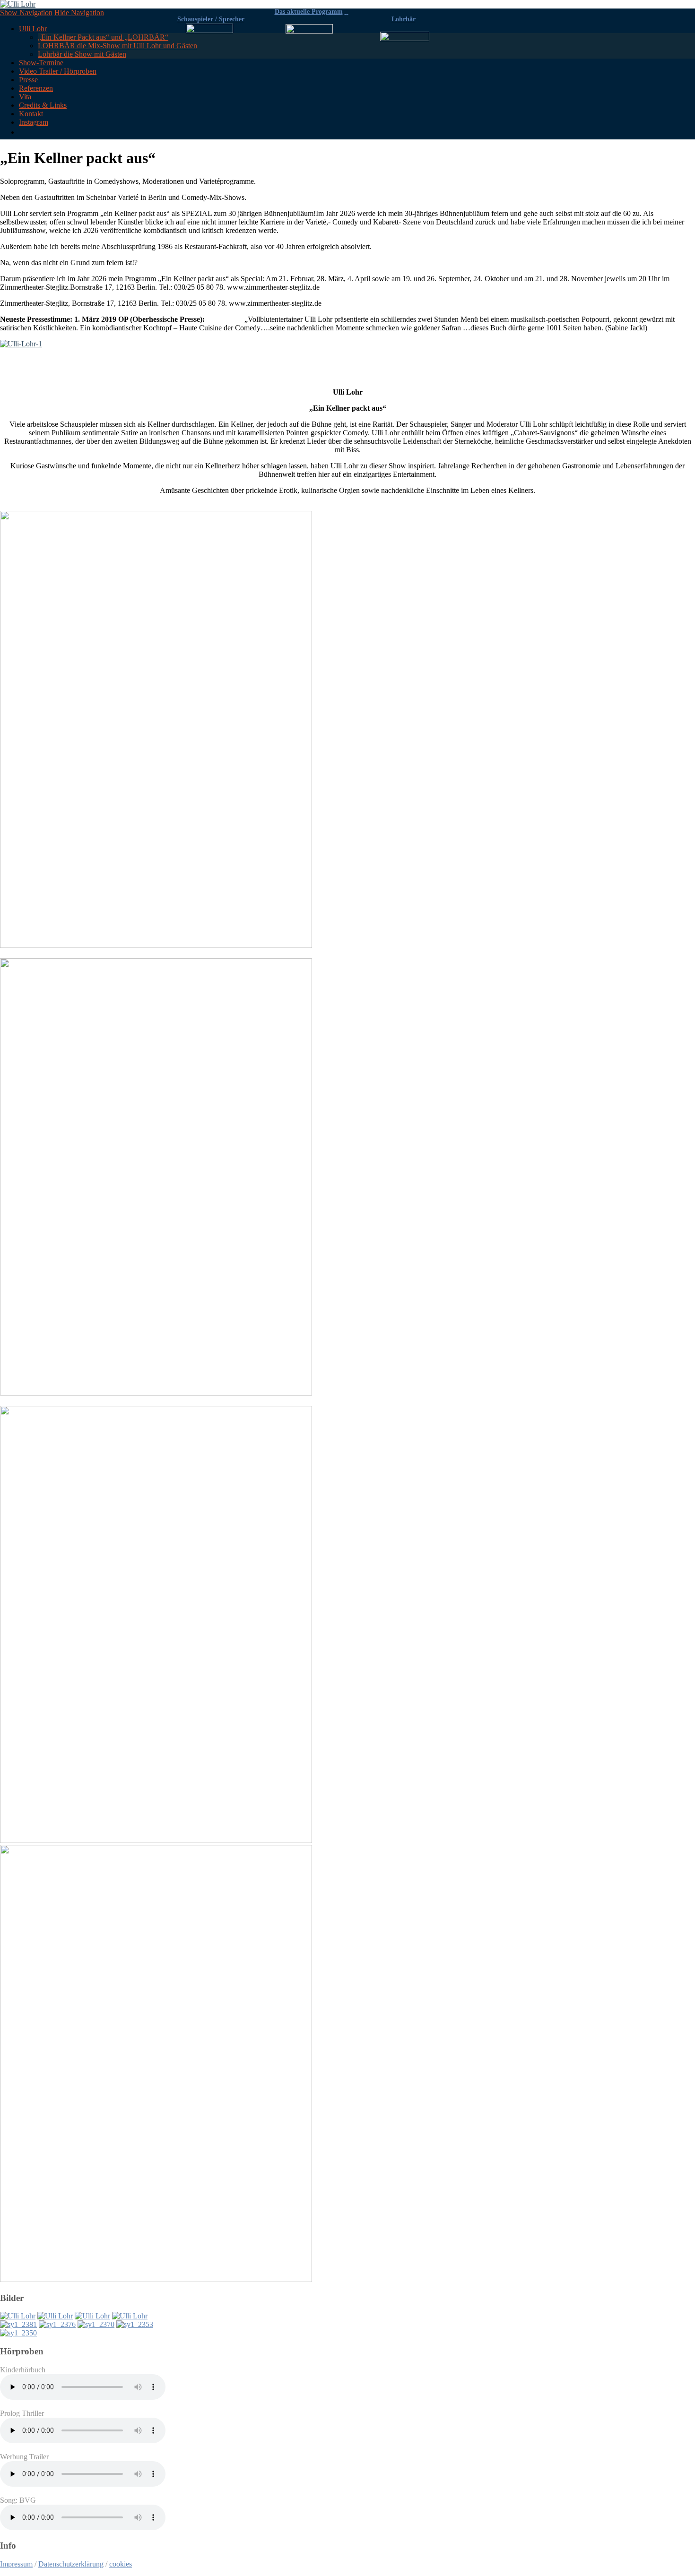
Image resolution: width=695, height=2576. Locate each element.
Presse (28, 80)
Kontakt (31, 114)
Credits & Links (43, 105)
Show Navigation (26, 13)
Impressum (16, 2564)
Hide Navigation (79, 13)
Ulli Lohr (33, 29)
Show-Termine (41, 63)
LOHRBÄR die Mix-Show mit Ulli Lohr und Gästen (117, 46)
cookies (121, 2564)
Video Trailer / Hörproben (58, 71)
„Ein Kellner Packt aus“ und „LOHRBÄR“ (103, 37)
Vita (25, 97)
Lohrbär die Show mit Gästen (82, 54)
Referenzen (36, 88)
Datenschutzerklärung (71, 2564)
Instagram (34, 122)
